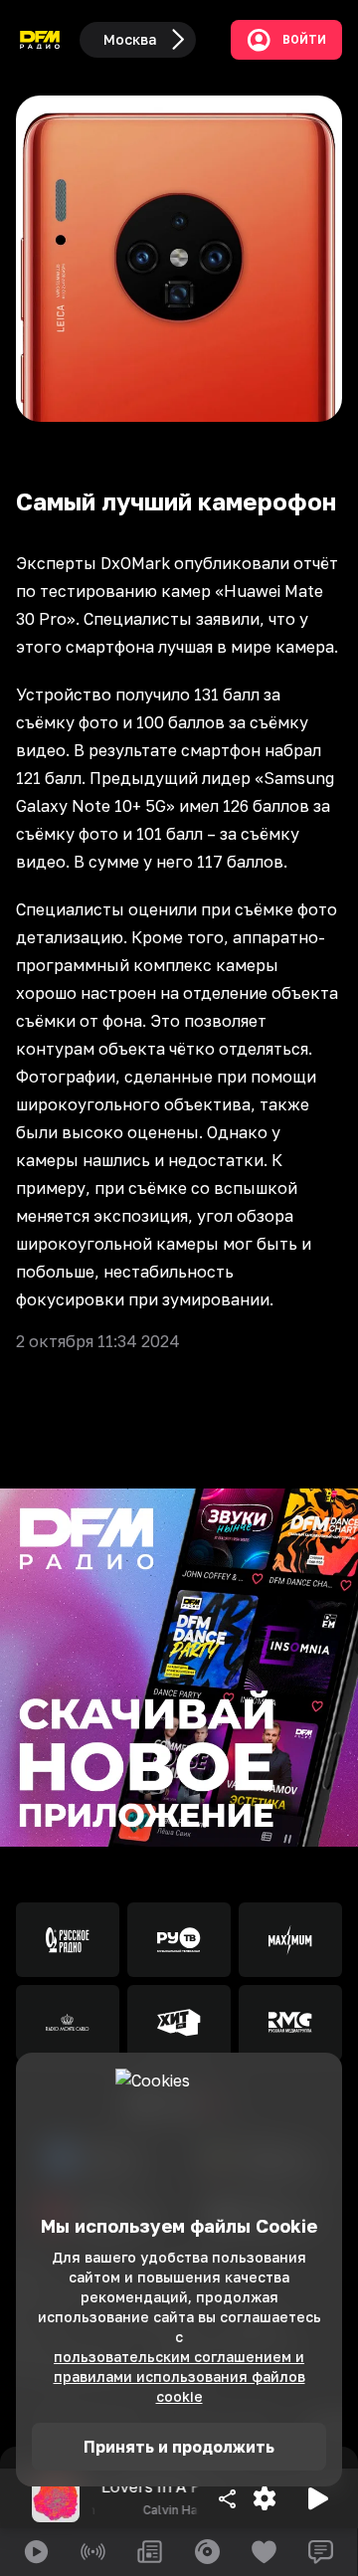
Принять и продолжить (179, 2447)
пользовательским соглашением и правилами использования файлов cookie (179, 2377)
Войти (304, 40)
